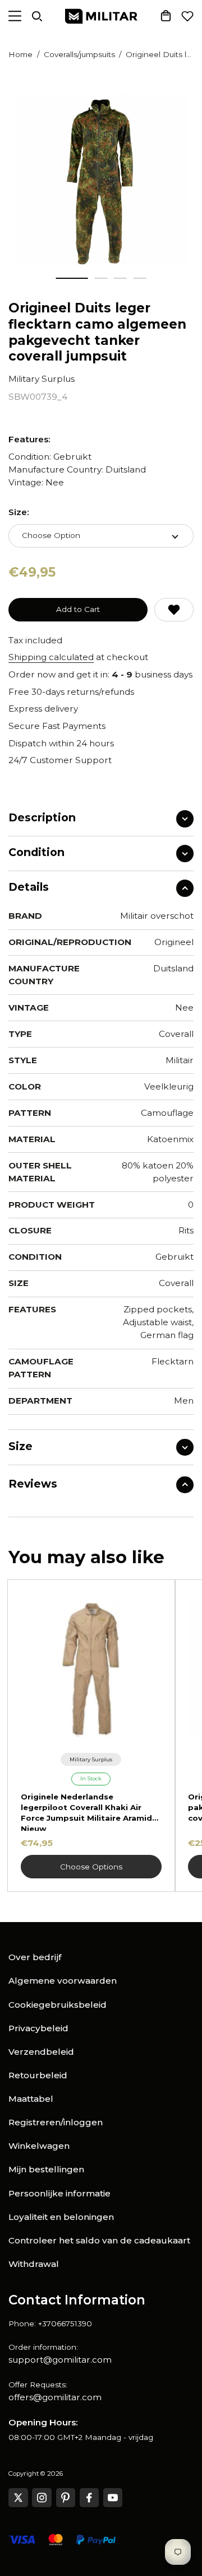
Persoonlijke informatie (59, 2193)
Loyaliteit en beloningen (61, 2217)
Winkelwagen (39, 2146)
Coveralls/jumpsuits (79, 54)
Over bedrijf (35, 1957)
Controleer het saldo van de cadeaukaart (99, 2240)
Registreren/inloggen (56, 2122)
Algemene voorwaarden (63, 1981)
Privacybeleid (38, 2028)
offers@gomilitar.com (55, 2397)
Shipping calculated (51, 657)
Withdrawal (34, 2264)
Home (20, 54)
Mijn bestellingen (46, 2169)
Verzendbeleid (41, 2052)
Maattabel (31, 2099)
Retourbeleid (38, 2075)
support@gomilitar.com (60, 2360)
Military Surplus (42, 379)
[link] (91, 1759)
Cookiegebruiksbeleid (58, 2005)
